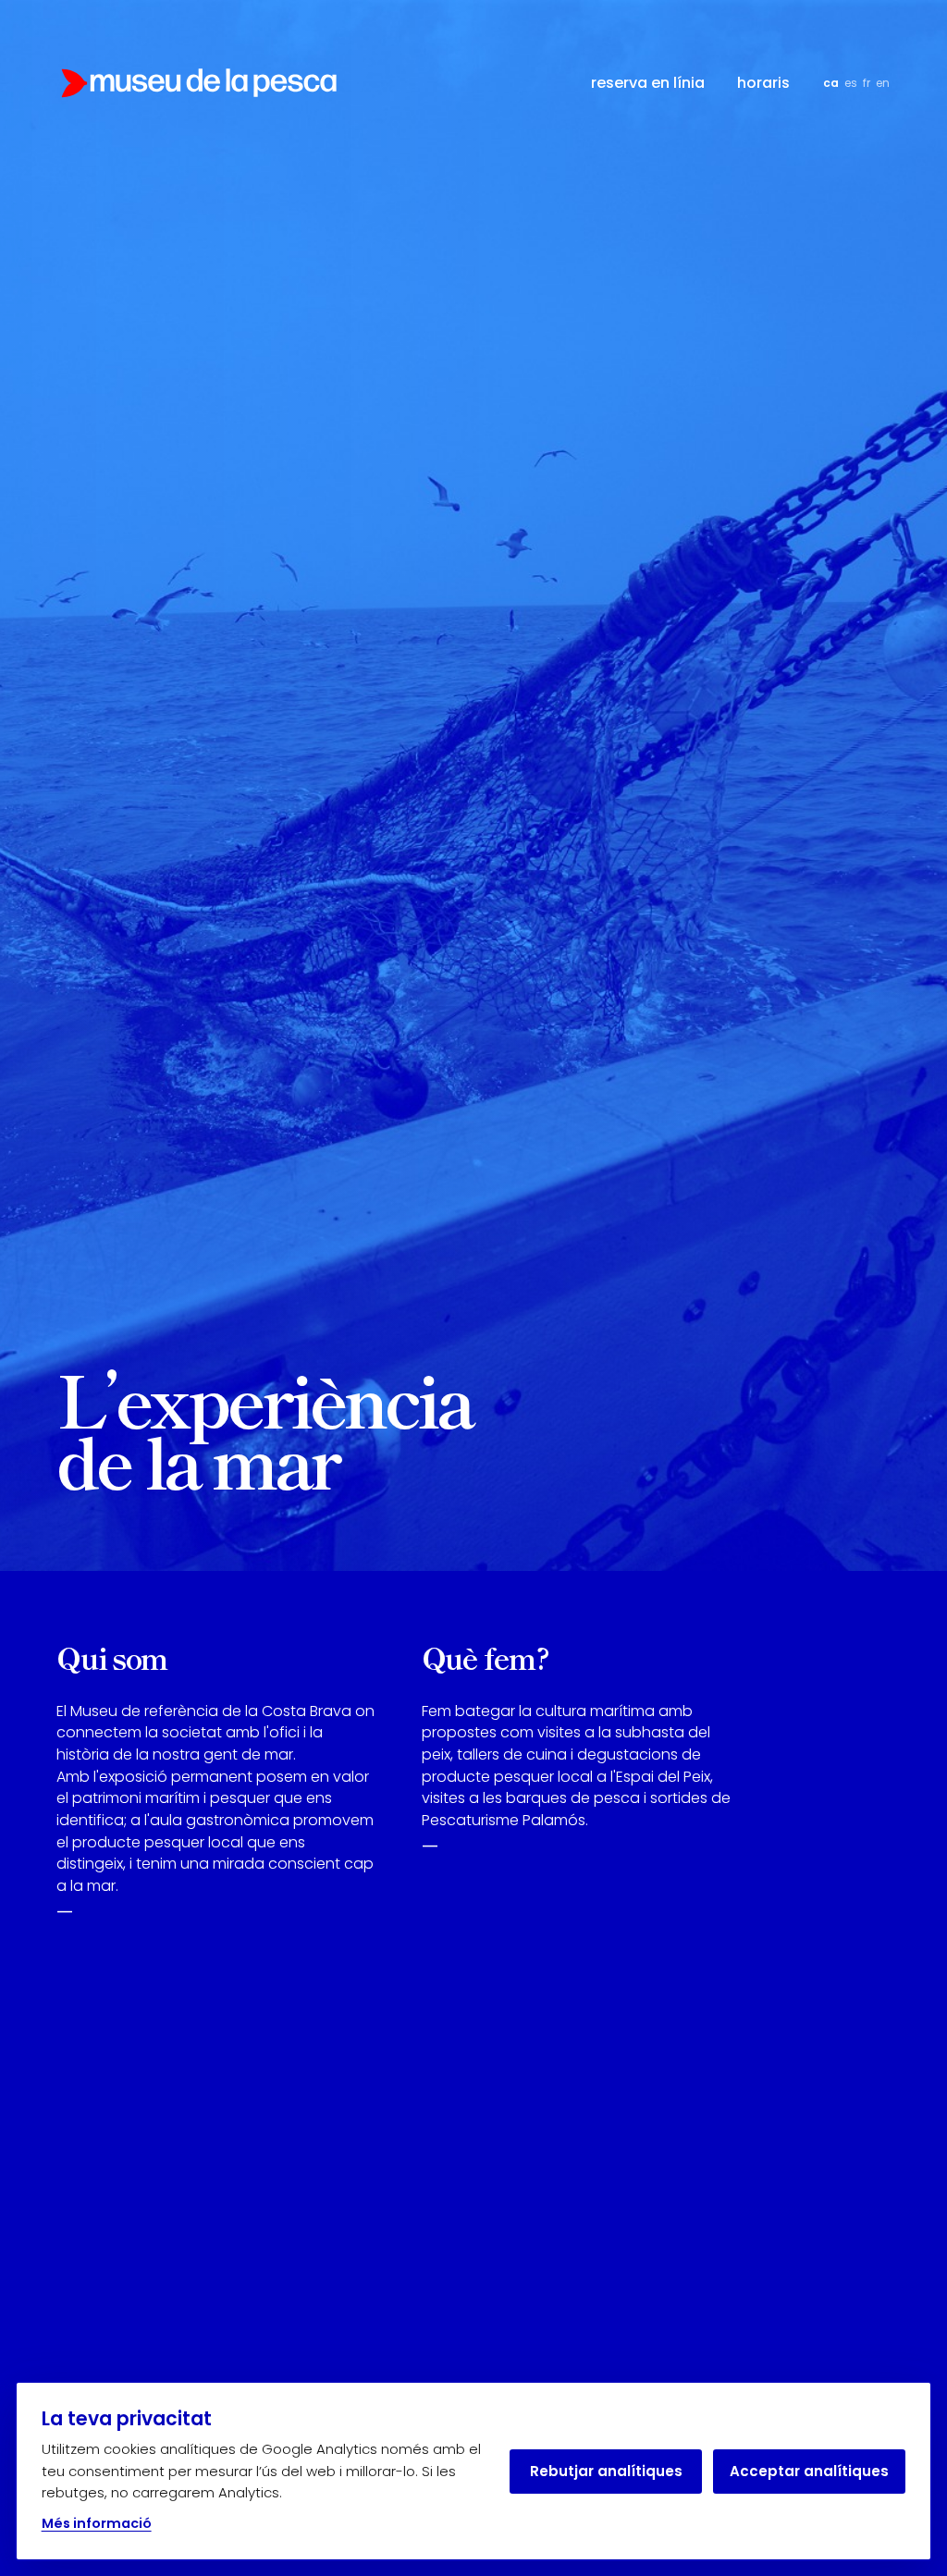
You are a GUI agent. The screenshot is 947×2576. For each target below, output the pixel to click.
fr (867, 83)
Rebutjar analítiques (606, 2471)
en (883, 83)
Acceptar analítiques (809, 2471)
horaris (763, 83)
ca (831, 83)
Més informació (97, 2523)
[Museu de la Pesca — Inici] (198, 83)
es (851, 83)
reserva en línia (648, 83)
